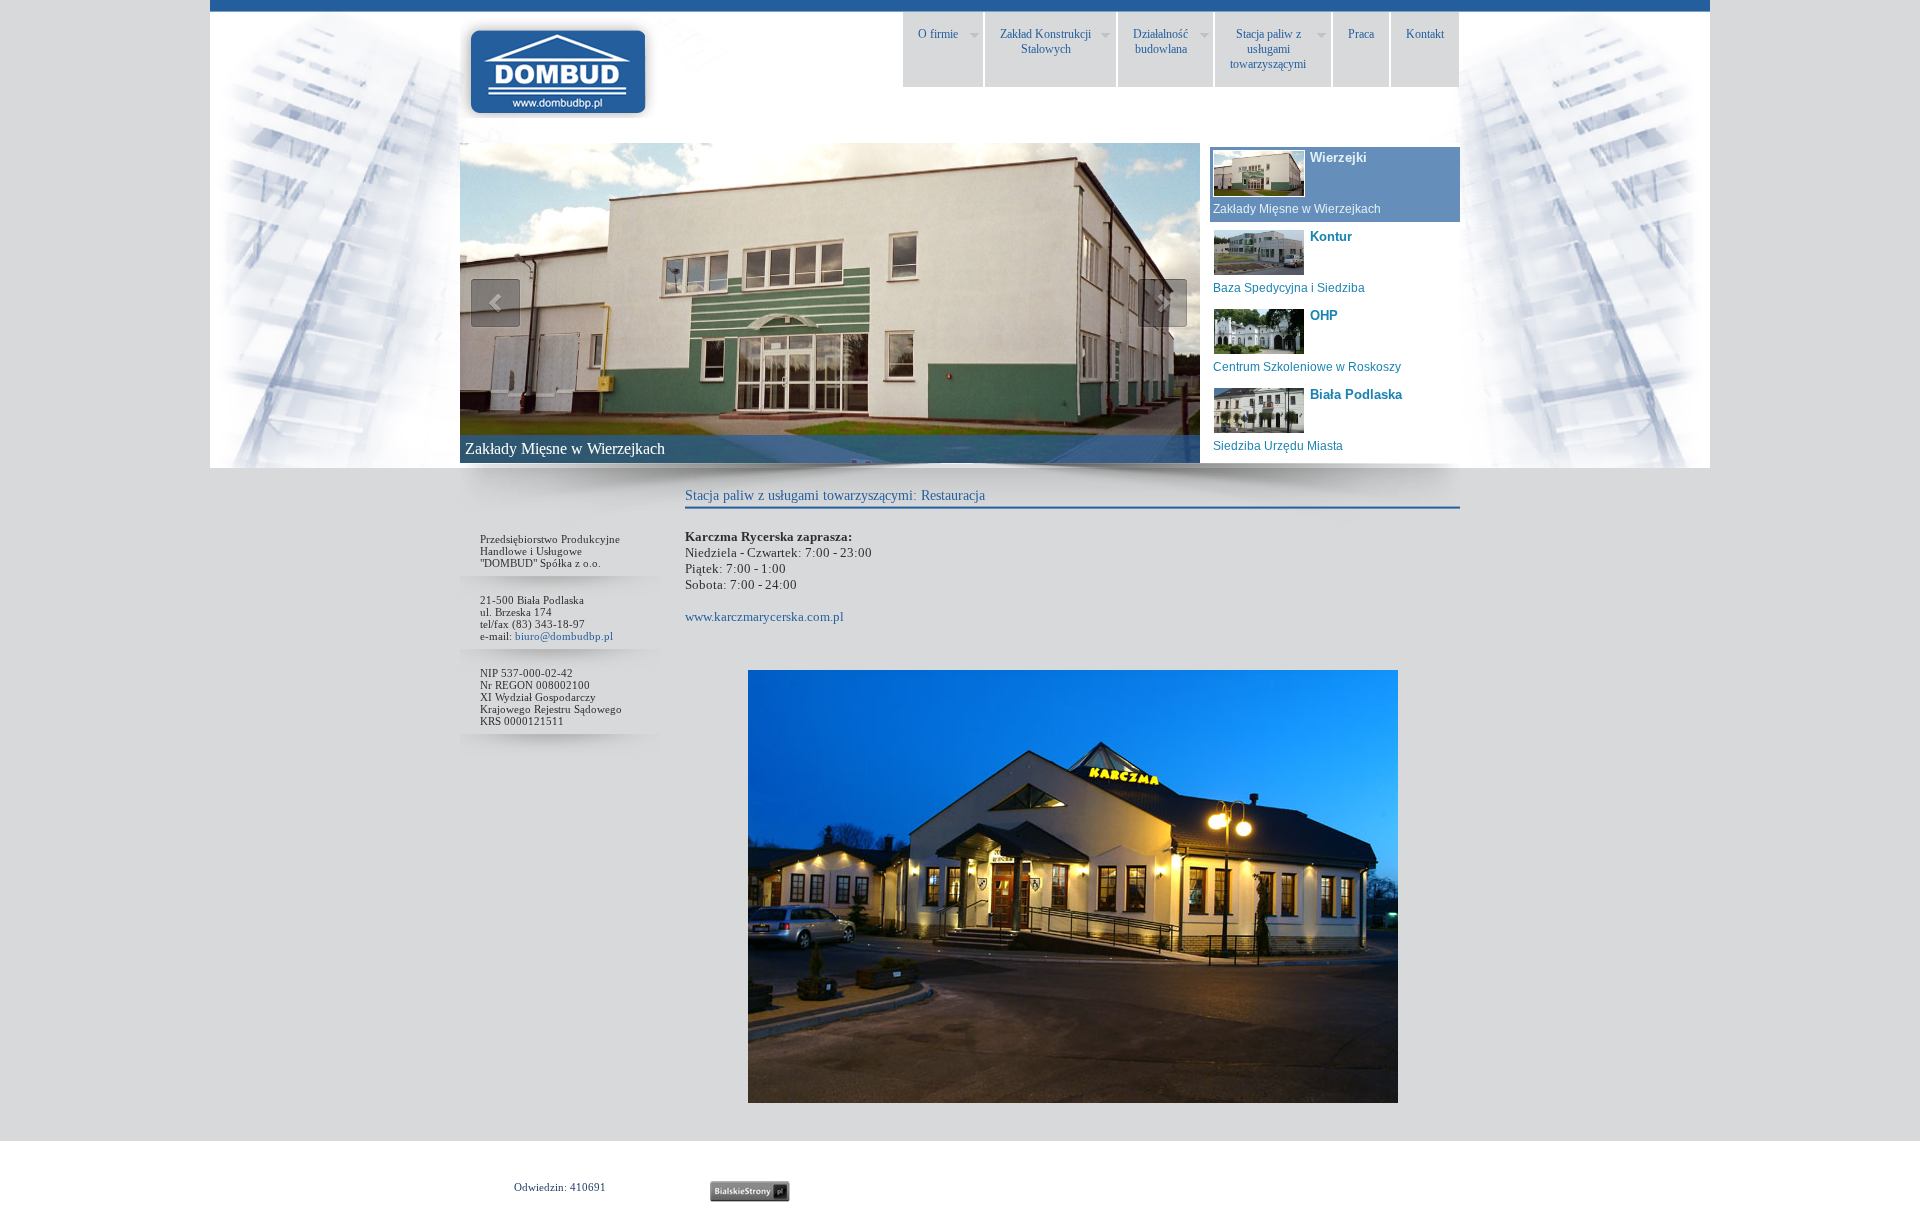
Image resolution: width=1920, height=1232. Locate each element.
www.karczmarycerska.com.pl (764, 616)
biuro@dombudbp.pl (564, 636)
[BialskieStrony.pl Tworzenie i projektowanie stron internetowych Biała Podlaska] (750, 1191)
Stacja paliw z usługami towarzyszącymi (799, 495)
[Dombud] (560, 112)
